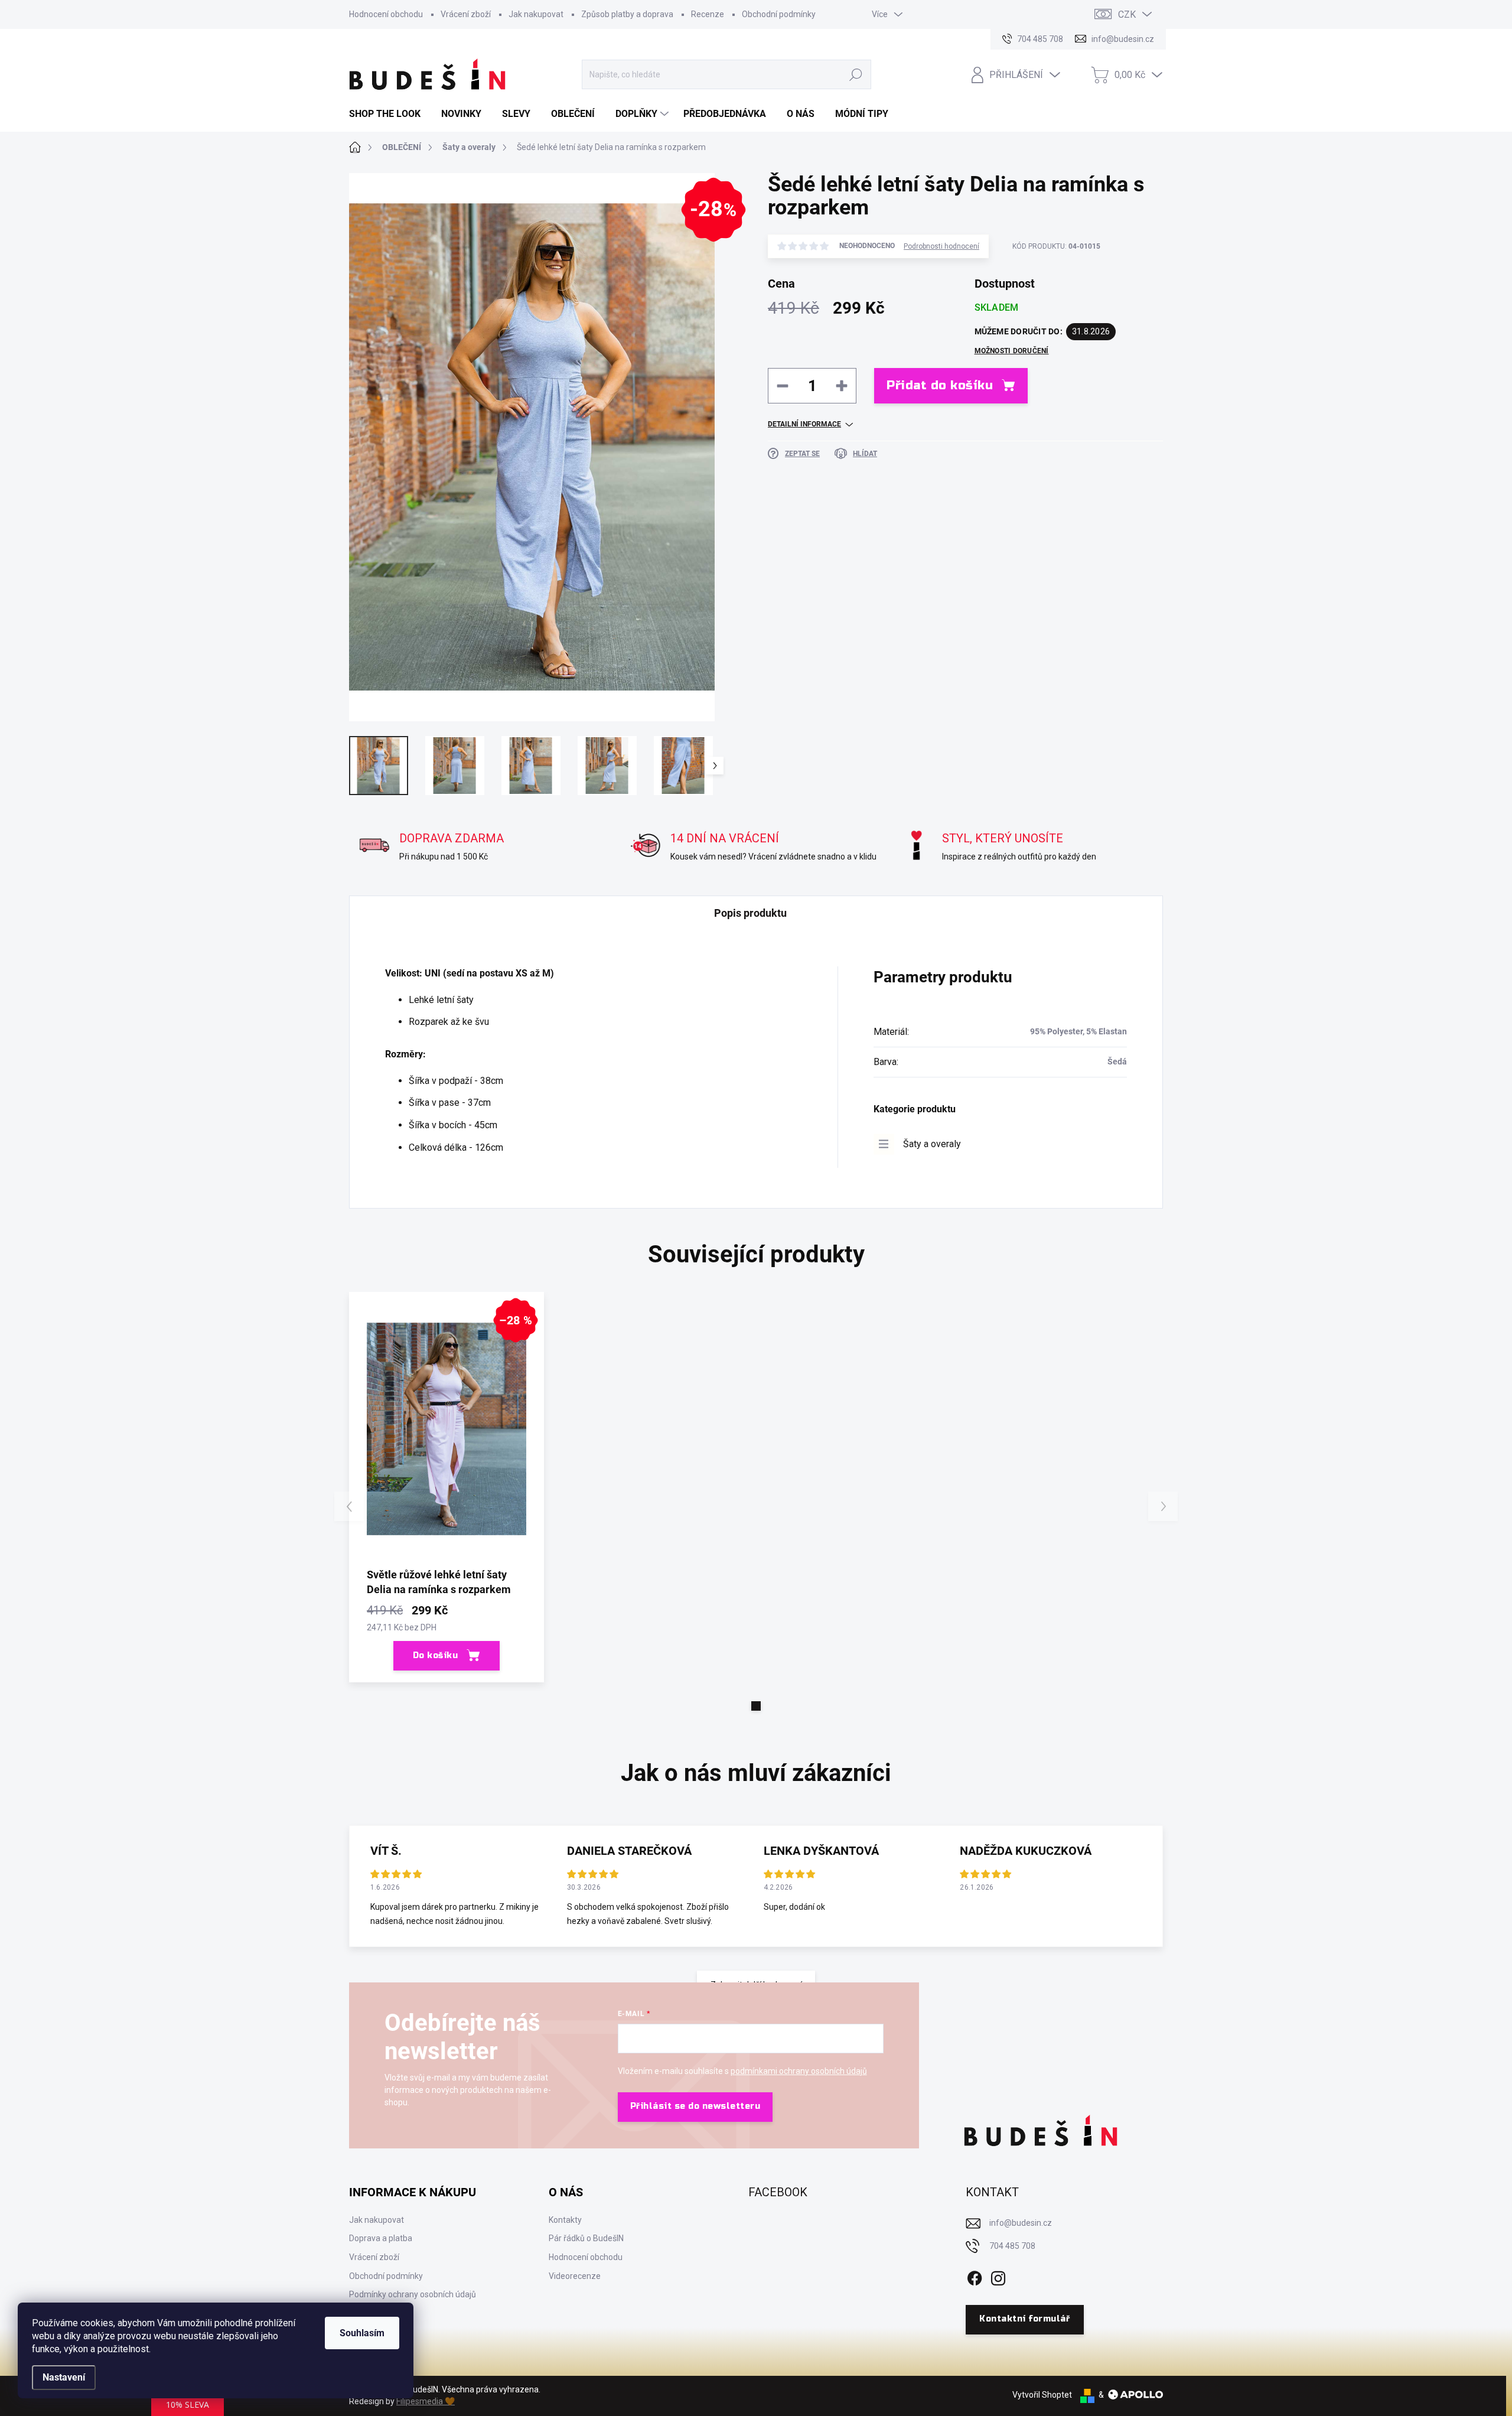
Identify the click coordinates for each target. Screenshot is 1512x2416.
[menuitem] (389, 114)
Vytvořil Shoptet (1042, 2395)
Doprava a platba (381, 2238)
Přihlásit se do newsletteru (695, 2106)
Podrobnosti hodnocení (941, 246)
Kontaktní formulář (1024, 2319)
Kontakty (565, 2220)
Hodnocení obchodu (386, 14)
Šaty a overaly (932, 1144)
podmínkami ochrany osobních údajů (799, 2071)
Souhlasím (362, 2333)
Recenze (708, 14)
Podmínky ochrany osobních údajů (413, 2294)
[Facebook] (975, 2276)
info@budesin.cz (1021, 2223)
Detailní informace (804, 424)
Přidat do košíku (940, 385)
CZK (1127, 14)
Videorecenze (575, 2276)
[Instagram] (998, 2276)
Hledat (856, 74)
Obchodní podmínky (779, 14)
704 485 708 (1012, 2246)
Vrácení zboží (466, 14)
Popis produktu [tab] (750, 913)
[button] (756, 1706)
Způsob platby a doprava (627, 14)
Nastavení (64, 2377)
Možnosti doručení (1012, 351)
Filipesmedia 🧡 (426, 2401)
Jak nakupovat (536, 14)
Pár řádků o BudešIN (586, 2238)
